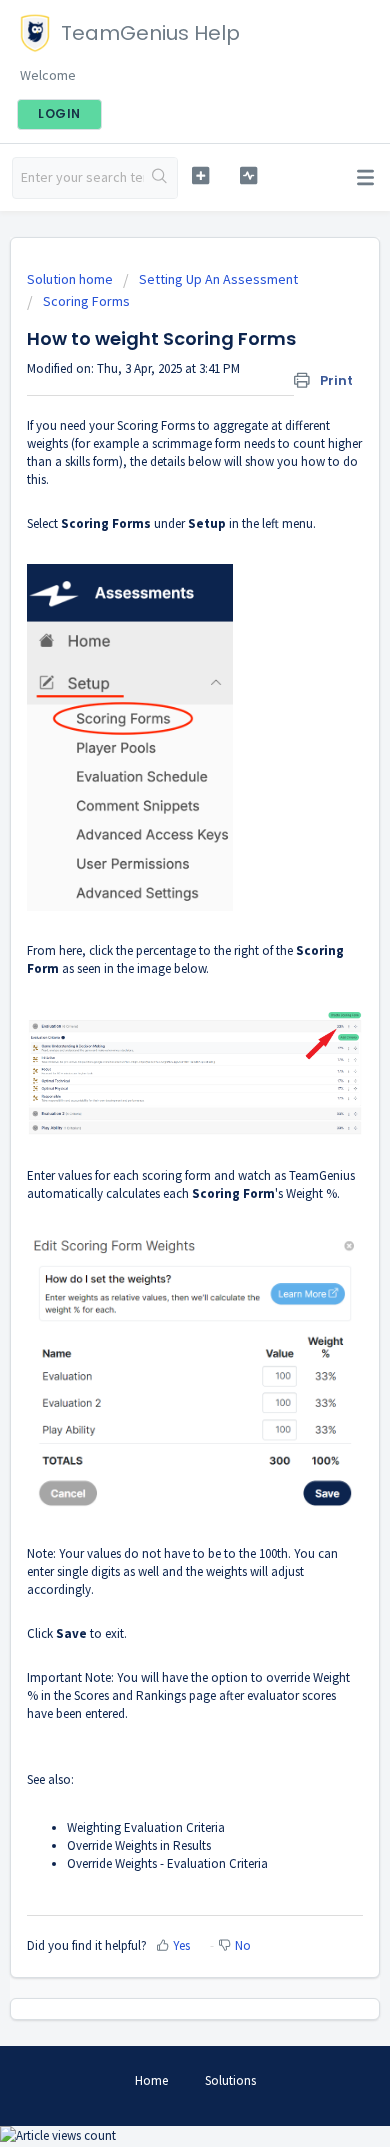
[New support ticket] (200, 175)
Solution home (71, 279)
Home (151, 2080)
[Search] (160, 178)
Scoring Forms (86, 301)
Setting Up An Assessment (218, 279)
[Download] (158, 1081)
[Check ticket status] (248, 175)
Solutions (230, 2080)
